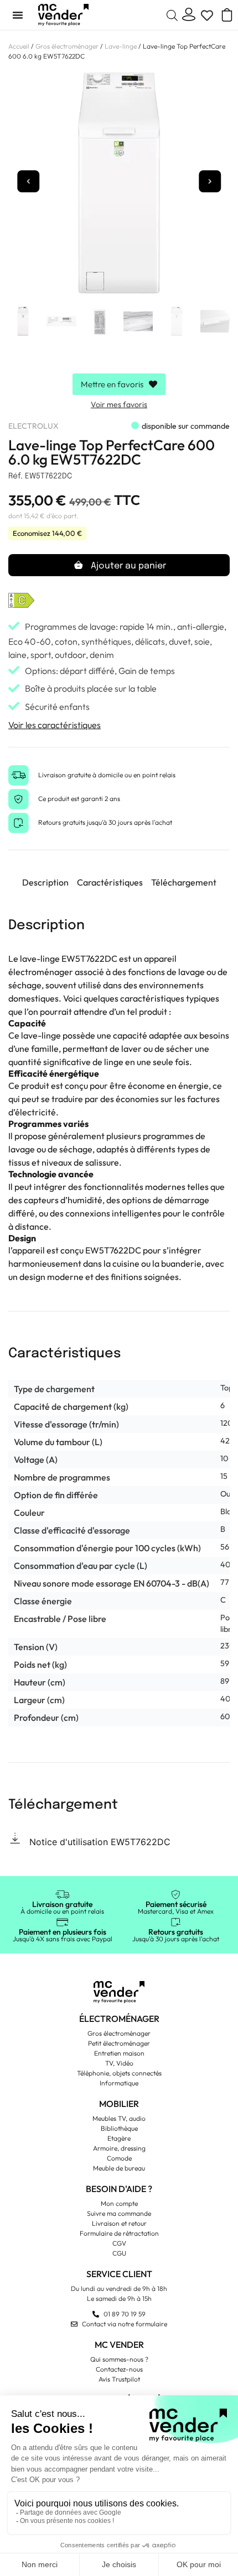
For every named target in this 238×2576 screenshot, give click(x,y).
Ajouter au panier (128, 566)
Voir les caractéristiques (55, 725)
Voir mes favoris (119, 404)
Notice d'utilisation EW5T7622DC (100, 1842)
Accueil (19, 46)
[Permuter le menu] (18, 15)
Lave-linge (121, 46)
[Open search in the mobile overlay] (172, 15)
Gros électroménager (67, 46)
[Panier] (223, 15)
